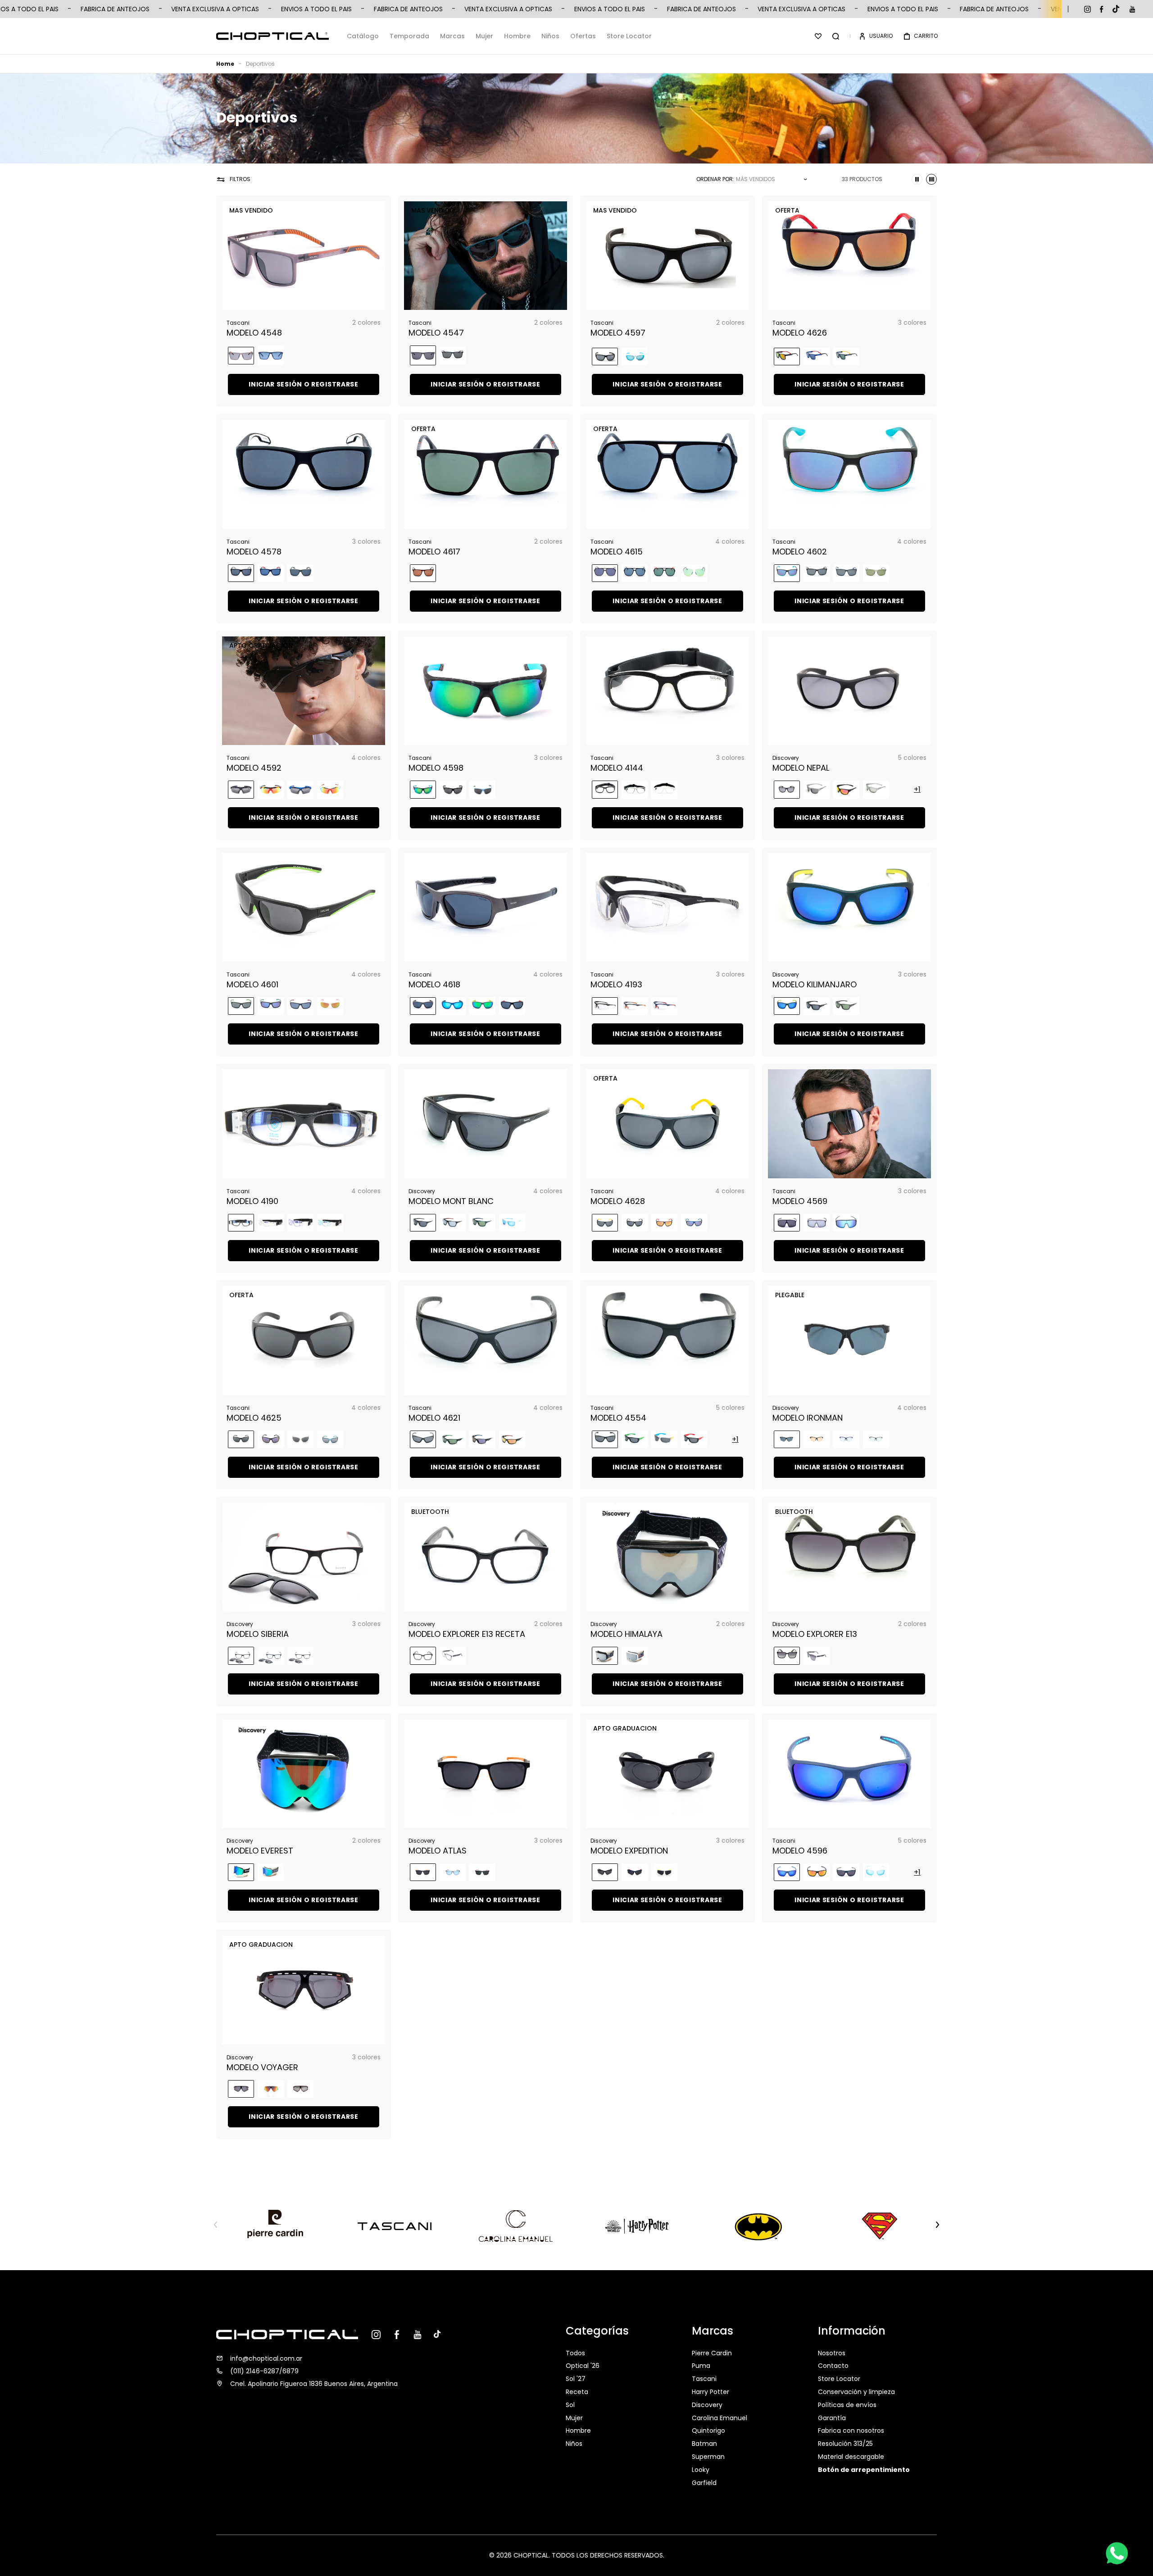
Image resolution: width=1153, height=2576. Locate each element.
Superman (708, 2457)
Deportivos (260, 64)
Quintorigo (708, 2431)
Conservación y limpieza (856, 2392)
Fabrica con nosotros (851, 2431)
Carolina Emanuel (719, 2418)
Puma (701, 2366)
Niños (550, 36)
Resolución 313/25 (845, 2444)
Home (225, 64)
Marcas (452, 36)
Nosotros (832, 2354)
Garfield (704, 2483)
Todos (575, 2354)
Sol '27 (576, 2379)
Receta (577, 2392)
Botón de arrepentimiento (864, 2470)
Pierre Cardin (712, 2354)
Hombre (517, 36)
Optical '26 (583, 2366)
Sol (570, 2405)
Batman (704, 2444)
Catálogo (363, 36)
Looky (701, 2470)
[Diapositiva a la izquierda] (216, 2225)
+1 (917, 789)
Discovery (707, 2405)
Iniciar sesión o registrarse (304, 384)
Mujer (484, 36)
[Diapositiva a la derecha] (937, 2225)
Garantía (832, 2418)
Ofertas (583, 36)
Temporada (409, 36)
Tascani (704, 2379)
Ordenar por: (715, 179)
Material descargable (851, 2457)
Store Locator (629, 36)
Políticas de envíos (847, 2405)
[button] (836, 36)
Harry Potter (710, 2392)
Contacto (833, 2366)
